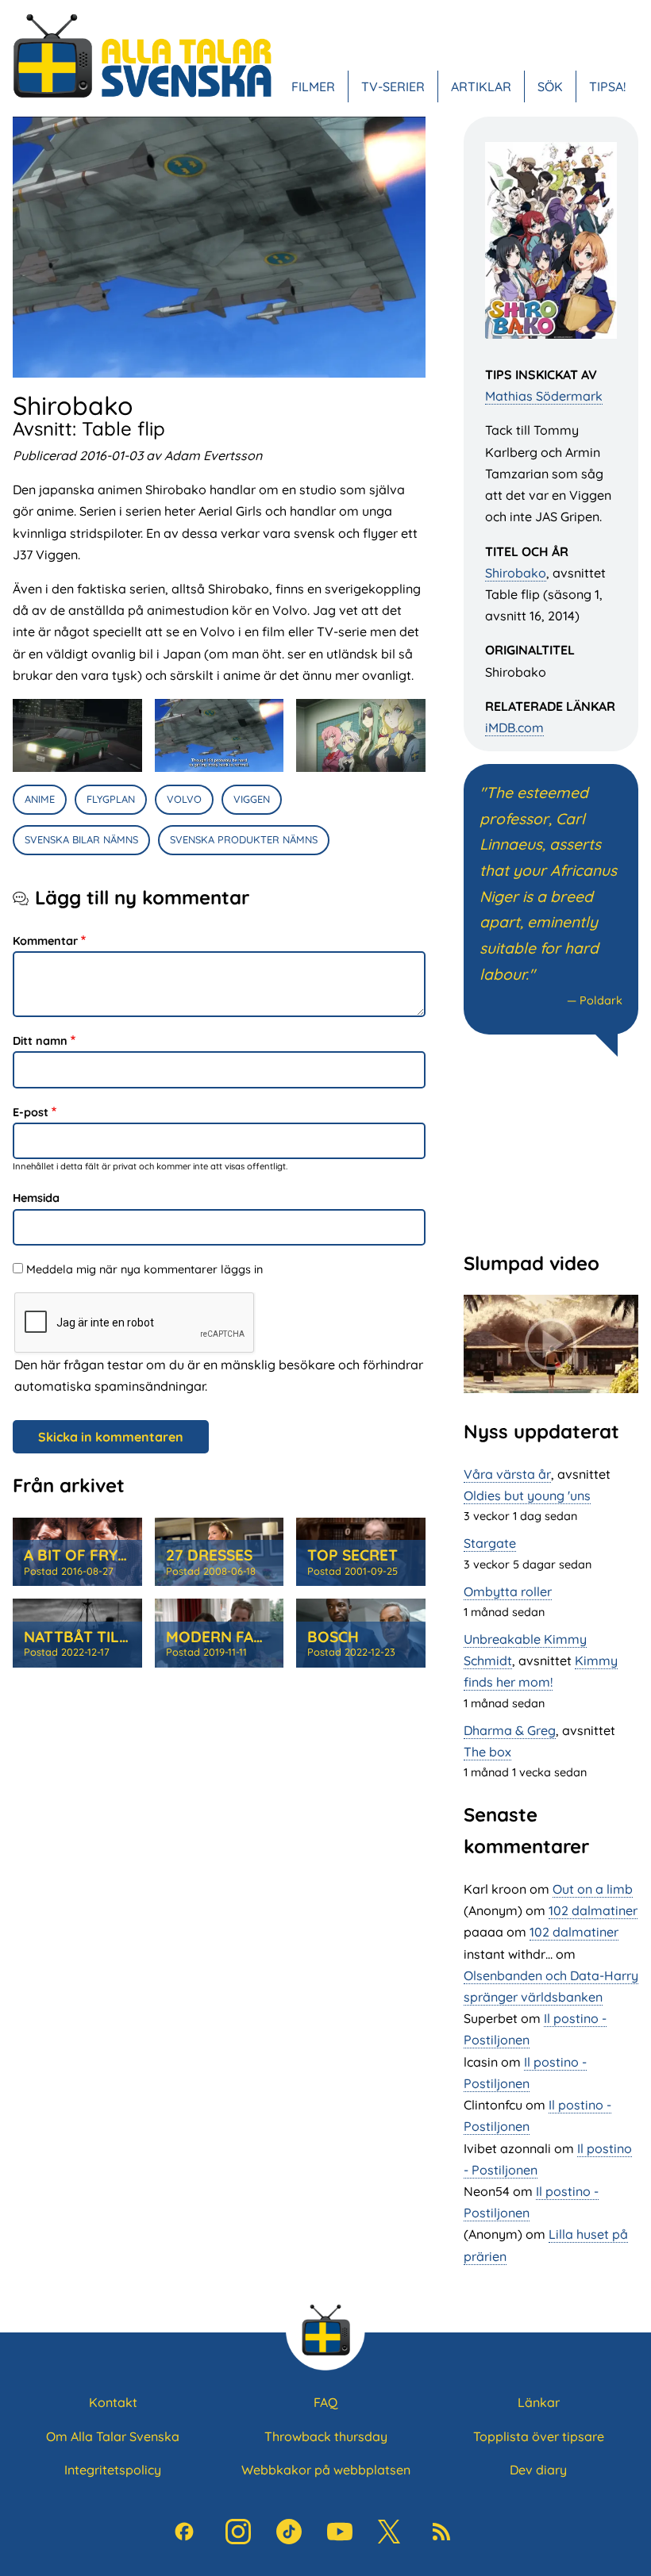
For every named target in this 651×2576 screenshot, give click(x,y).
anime (40, 799)
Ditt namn (40, 1041)
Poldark (601, 1000)
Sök (550, 86)
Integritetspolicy (113, 2470)
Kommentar (45, 941)
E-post (31, 1112)
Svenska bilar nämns (81, 839)
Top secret (352, 1555)
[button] (77, 735)
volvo (184, 799)
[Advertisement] (551, 1152)
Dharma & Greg (510, 1730)
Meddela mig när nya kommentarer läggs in (144, 1269)
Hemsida (36, 1198)
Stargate (490, 1543)
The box (487, 1752)
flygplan (111, 799)
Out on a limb (593, 1889)
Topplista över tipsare (539, 2436)
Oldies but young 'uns (527, 1495)
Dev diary (538, 2470)
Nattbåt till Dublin (106, 1637)
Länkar (539, 2402)
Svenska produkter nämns (244, 839)
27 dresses (209, 1555)
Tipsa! (607, 86)
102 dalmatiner (593, 1910)
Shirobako (516, 573)
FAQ (325, 2402)
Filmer (313, 86)
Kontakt (113, 2402)
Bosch (333, 1637)
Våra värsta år (507, 1474)
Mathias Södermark (544, 396)
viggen (252, 799)
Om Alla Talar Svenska (113, 2436)
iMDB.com (514, 727)
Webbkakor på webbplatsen (326, 2470)
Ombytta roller (508, 1591)
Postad (69, 1571)
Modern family (226, 1637)
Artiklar (481, 86)
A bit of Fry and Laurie (117, 1555)
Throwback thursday (326, 2436)
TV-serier (393, 86)
